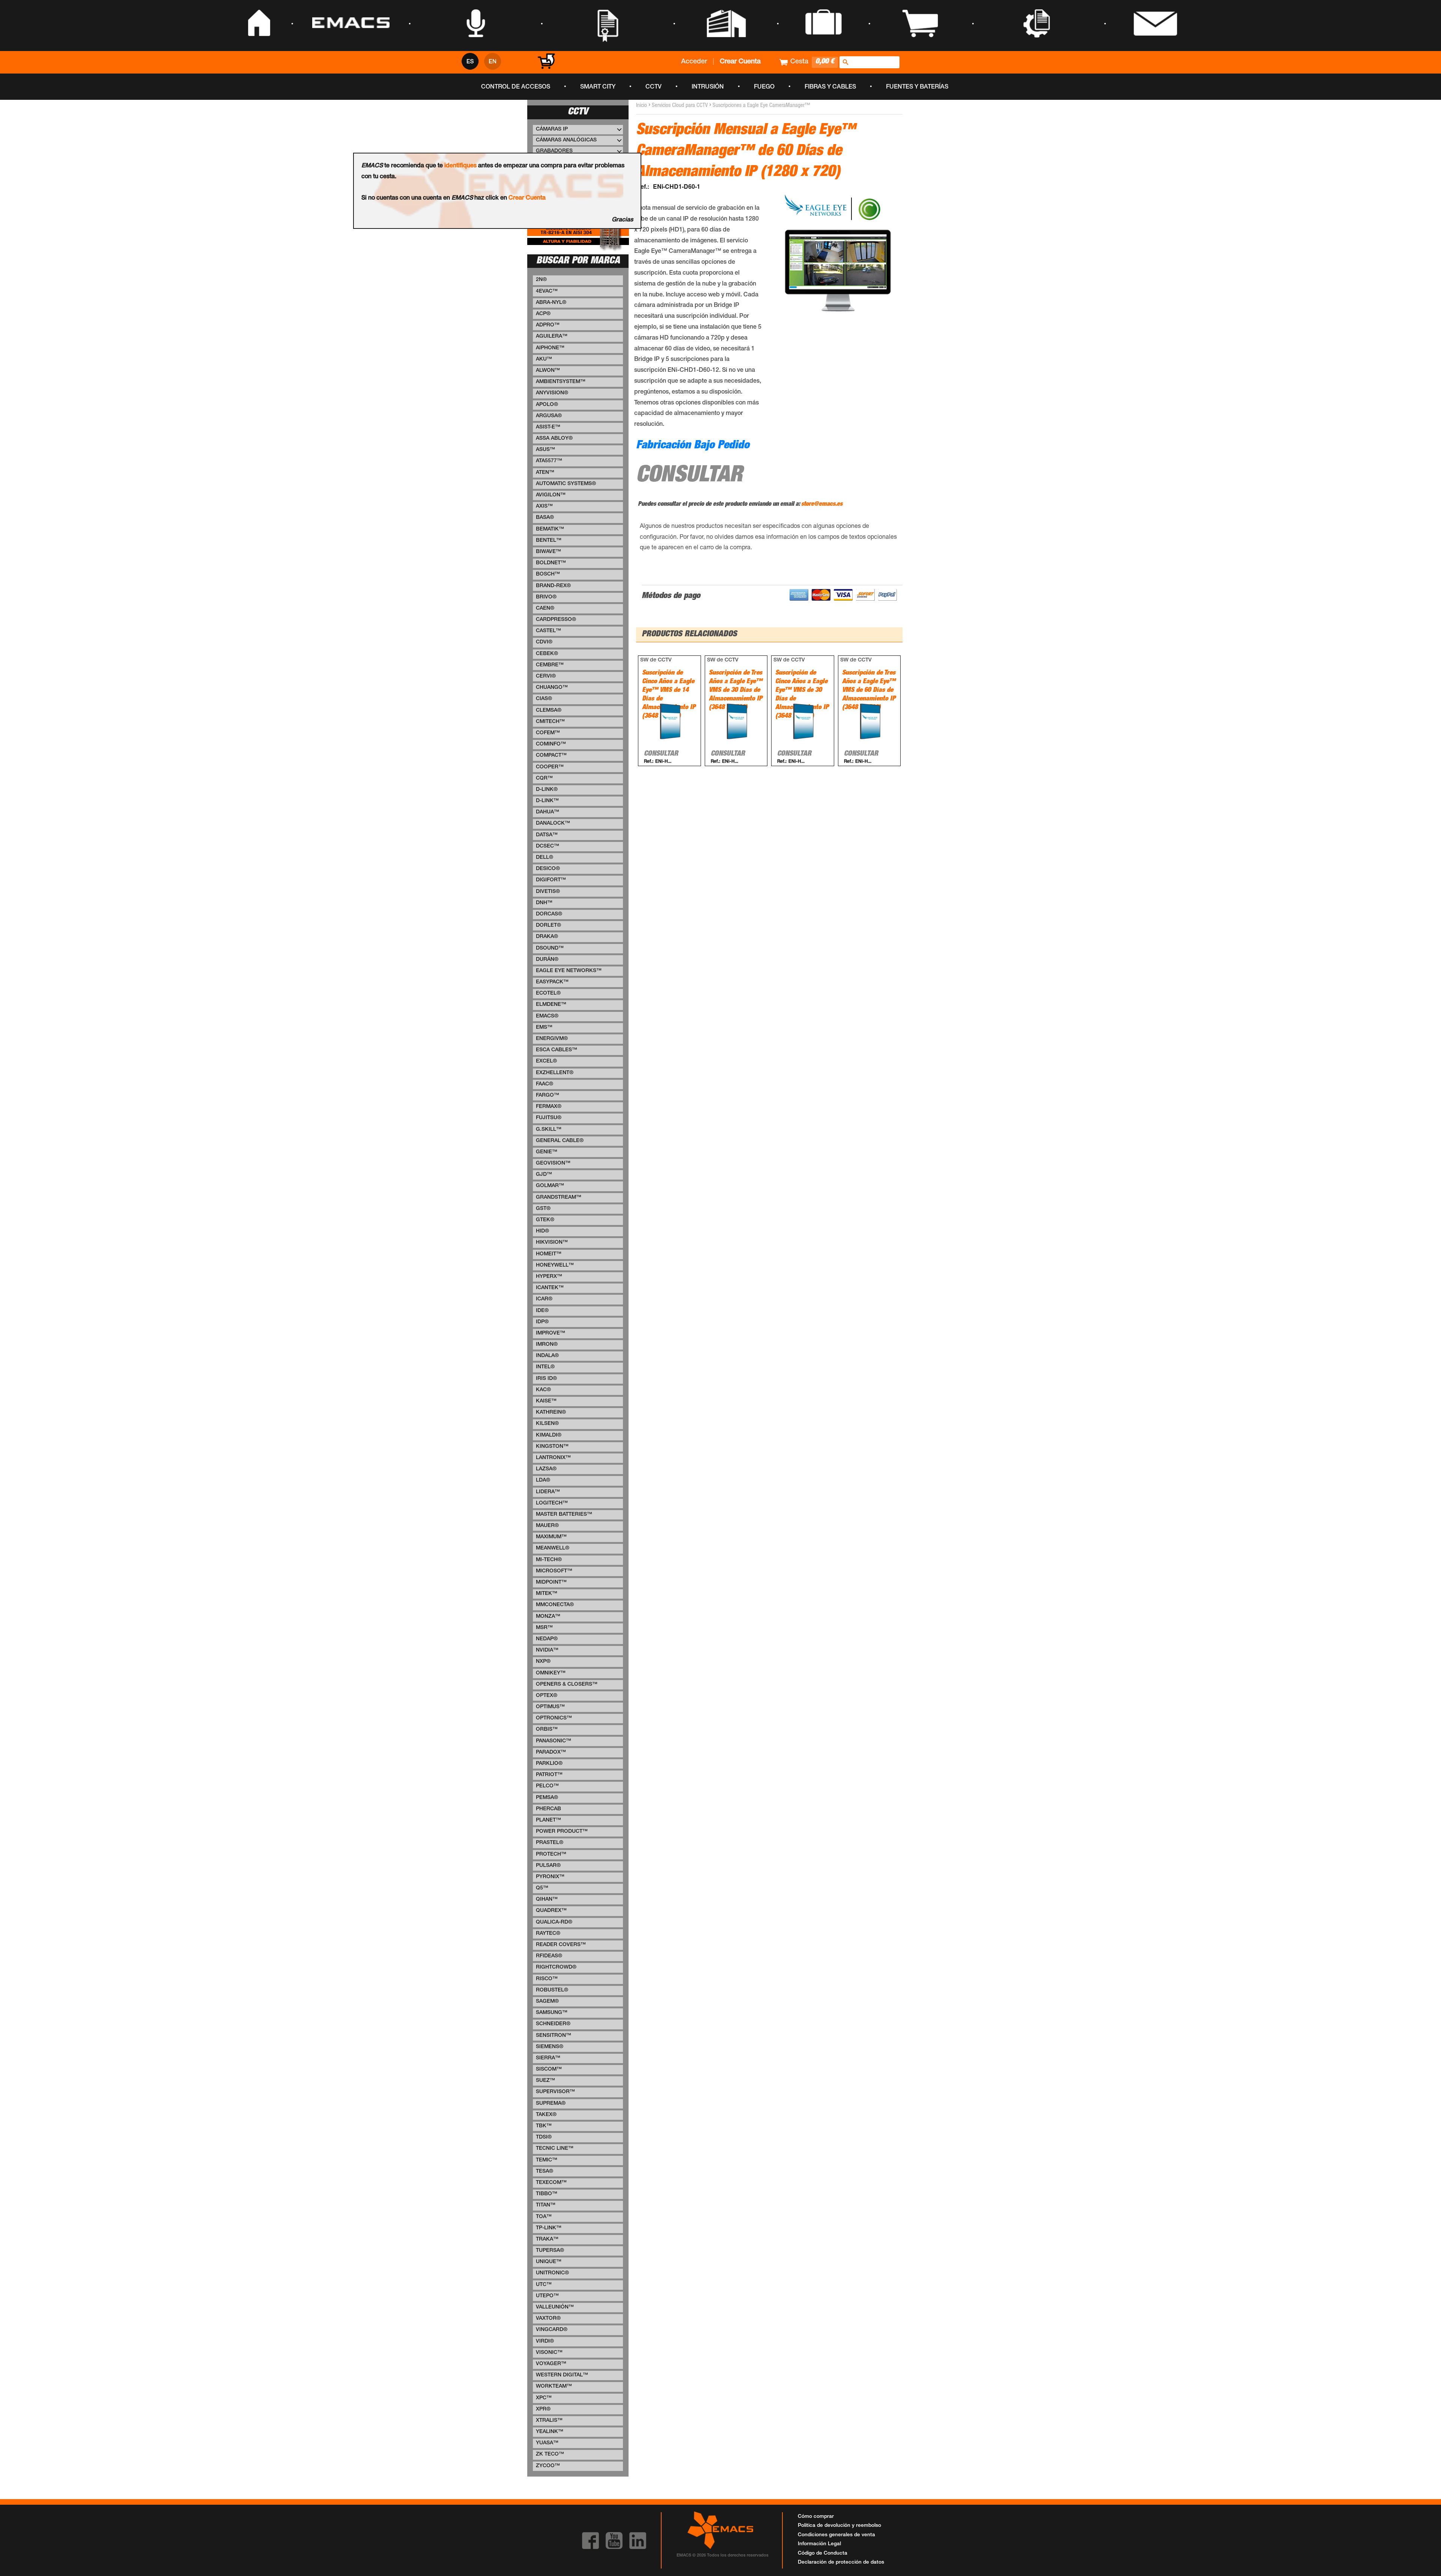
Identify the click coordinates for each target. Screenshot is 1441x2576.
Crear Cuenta (527, 198)
